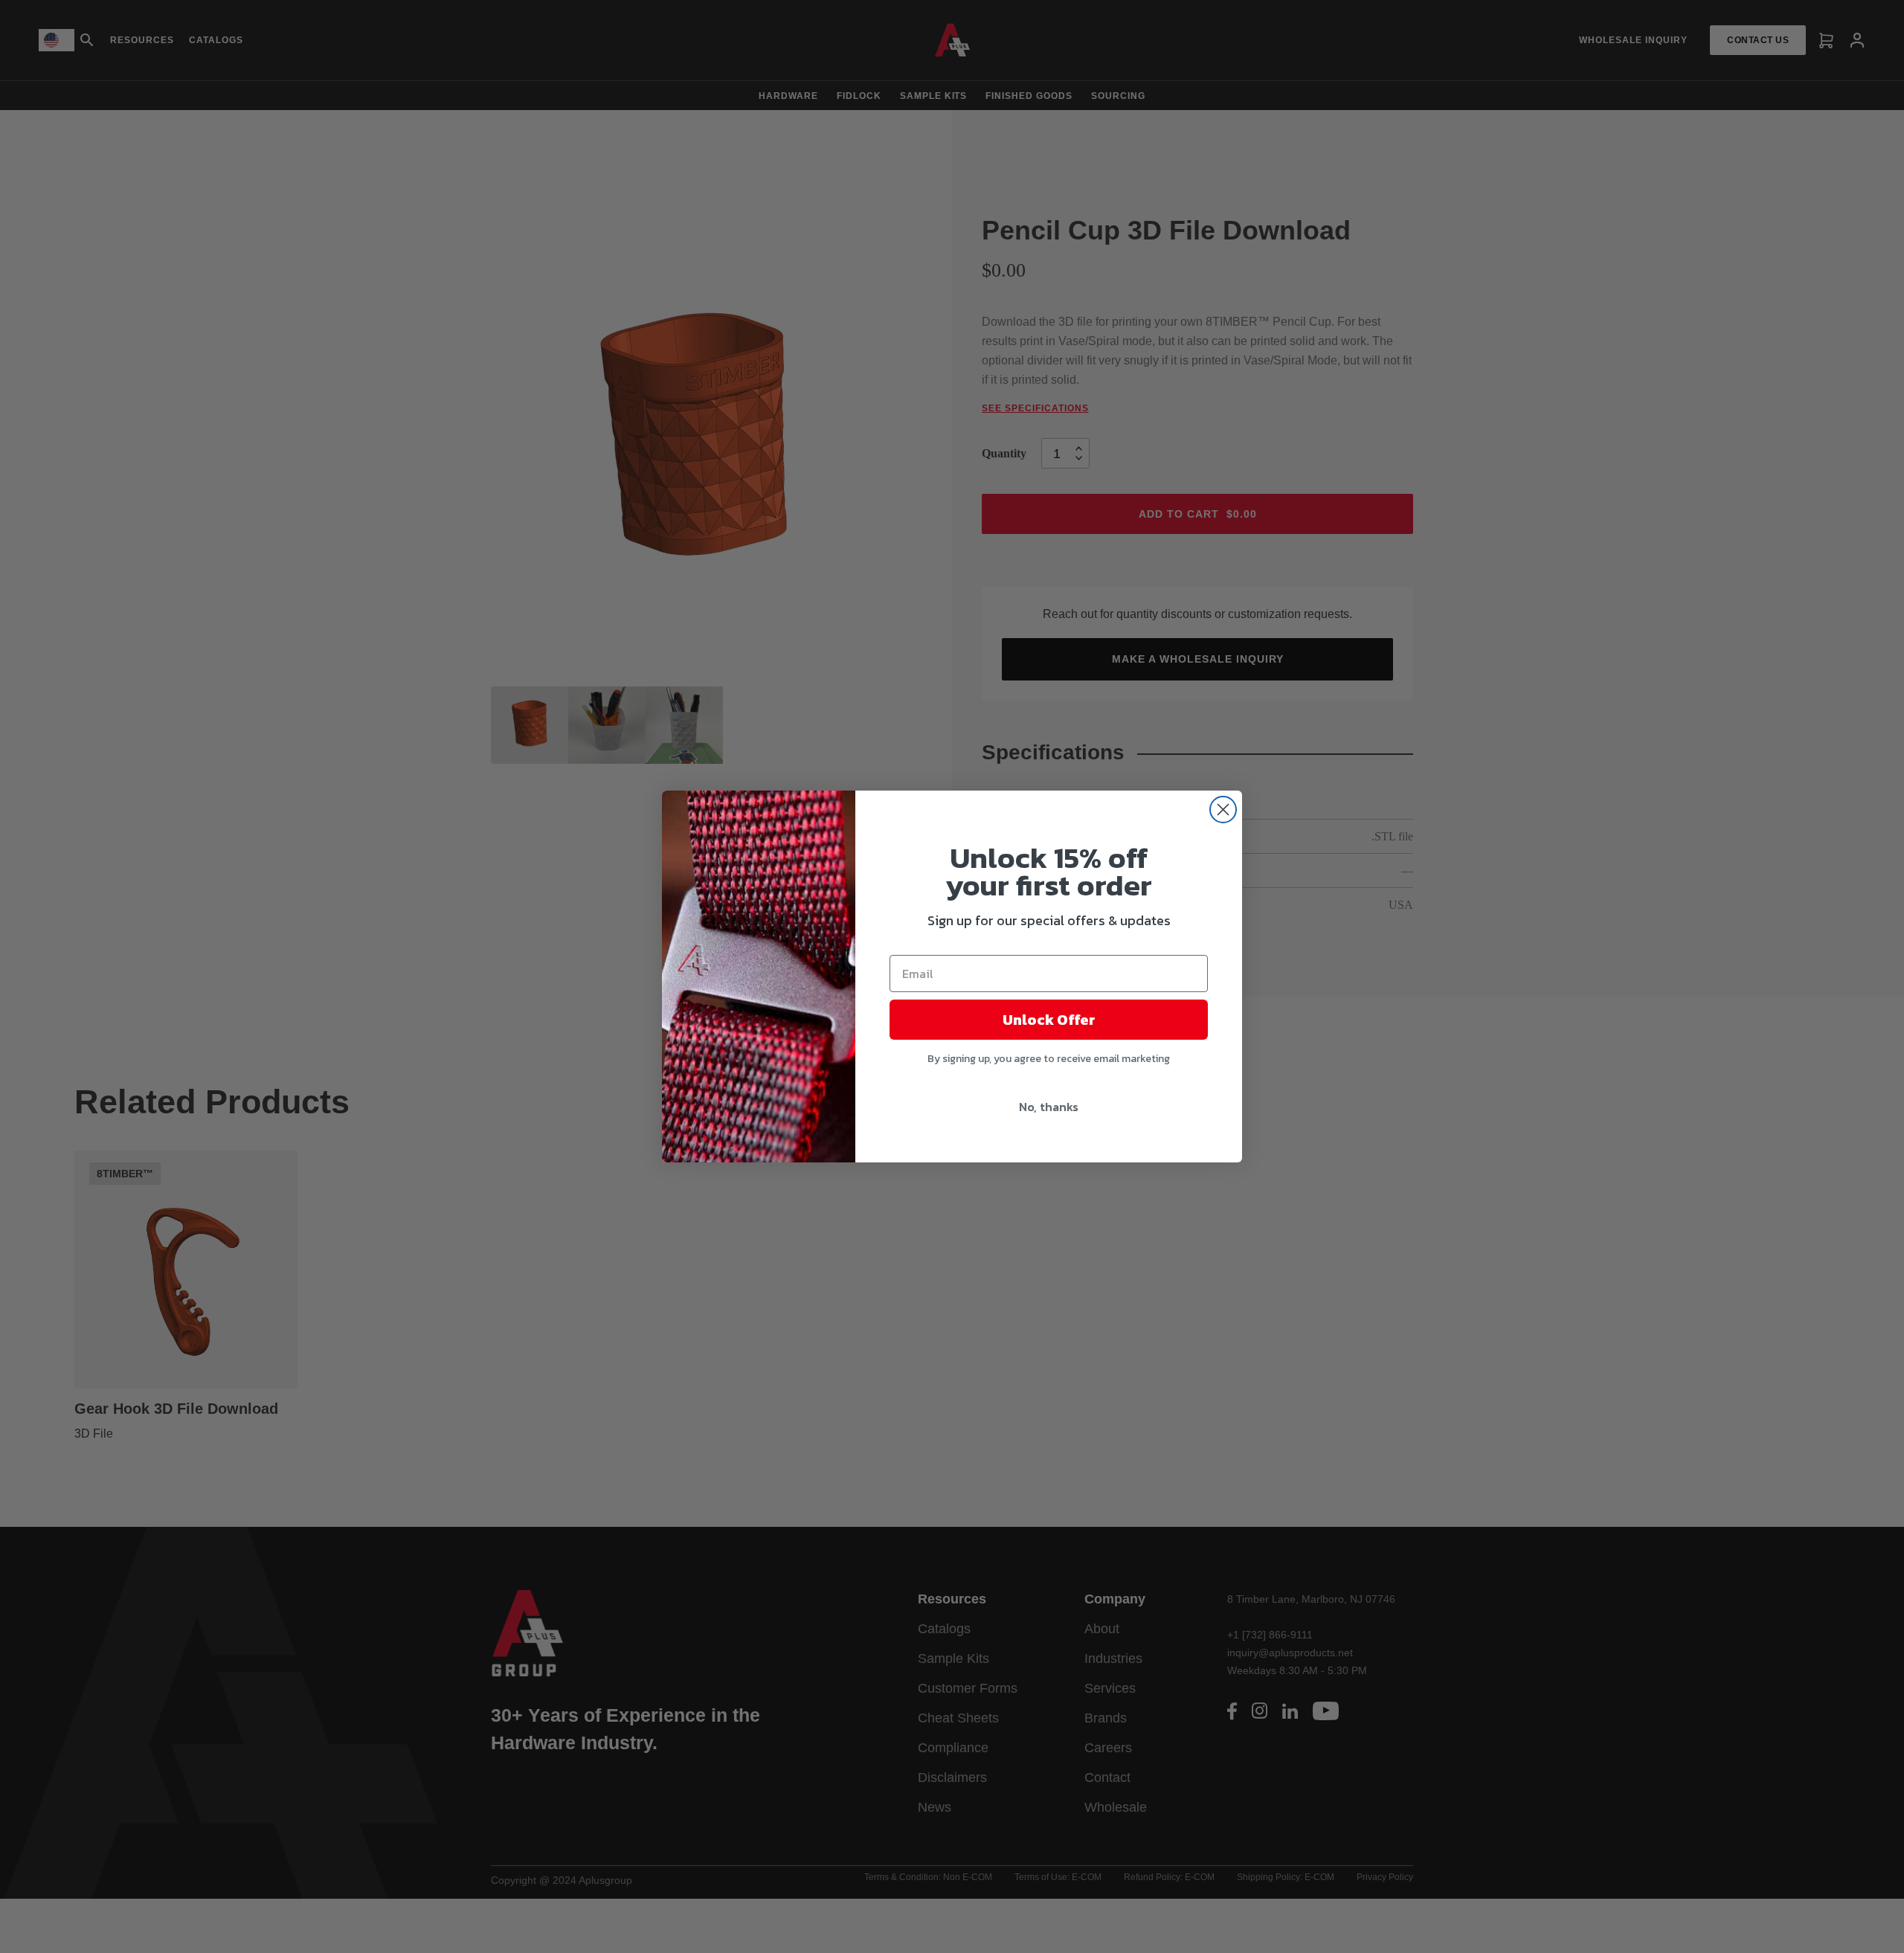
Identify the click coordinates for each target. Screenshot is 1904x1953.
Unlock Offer (1049, 1020)
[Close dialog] (1223, 810)
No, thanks (1049, 1107)
